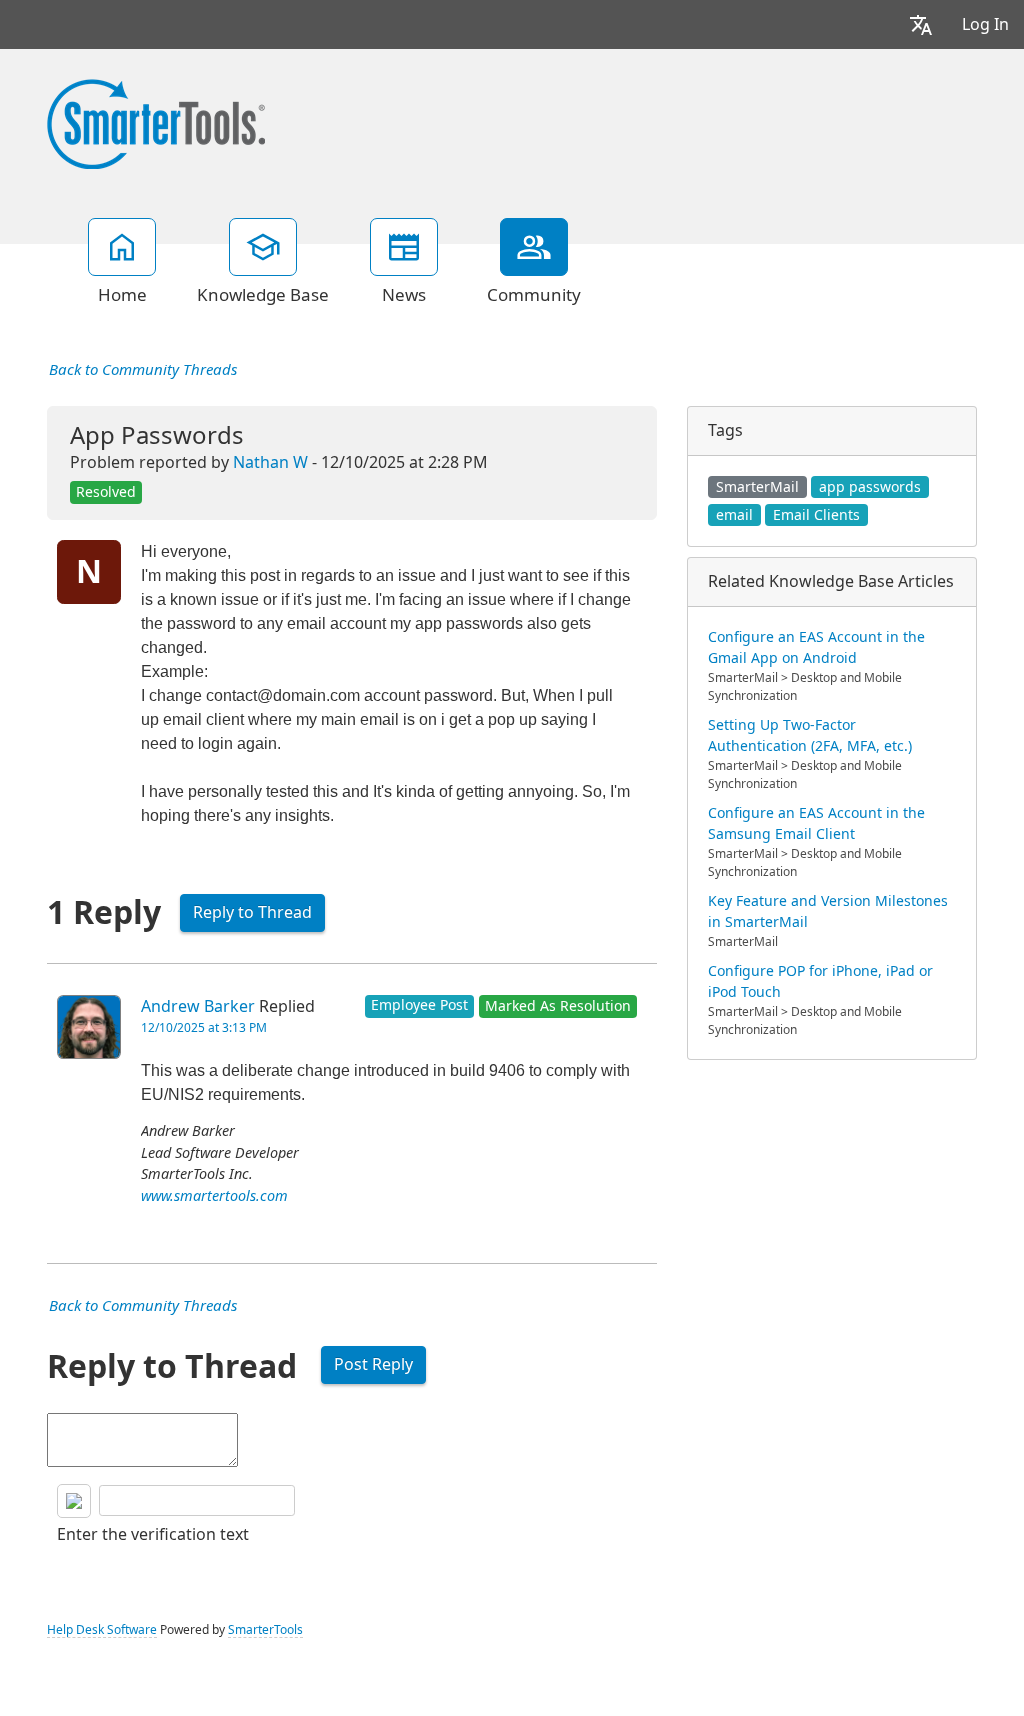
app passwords (870, 487)
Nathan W (270, 462)
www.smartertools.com (214, 1196)
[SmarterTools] (156, 122)
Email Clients (816, 515)
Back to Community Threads (143, 370)
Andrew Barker (198, 1006)
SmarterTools (265, 1630)
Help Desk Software (102, 1630)
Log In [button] (985, 24)
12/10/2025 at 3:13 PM (204, 1028)
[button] (921, 24)
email (734, 515)
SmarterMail (757, 487)
